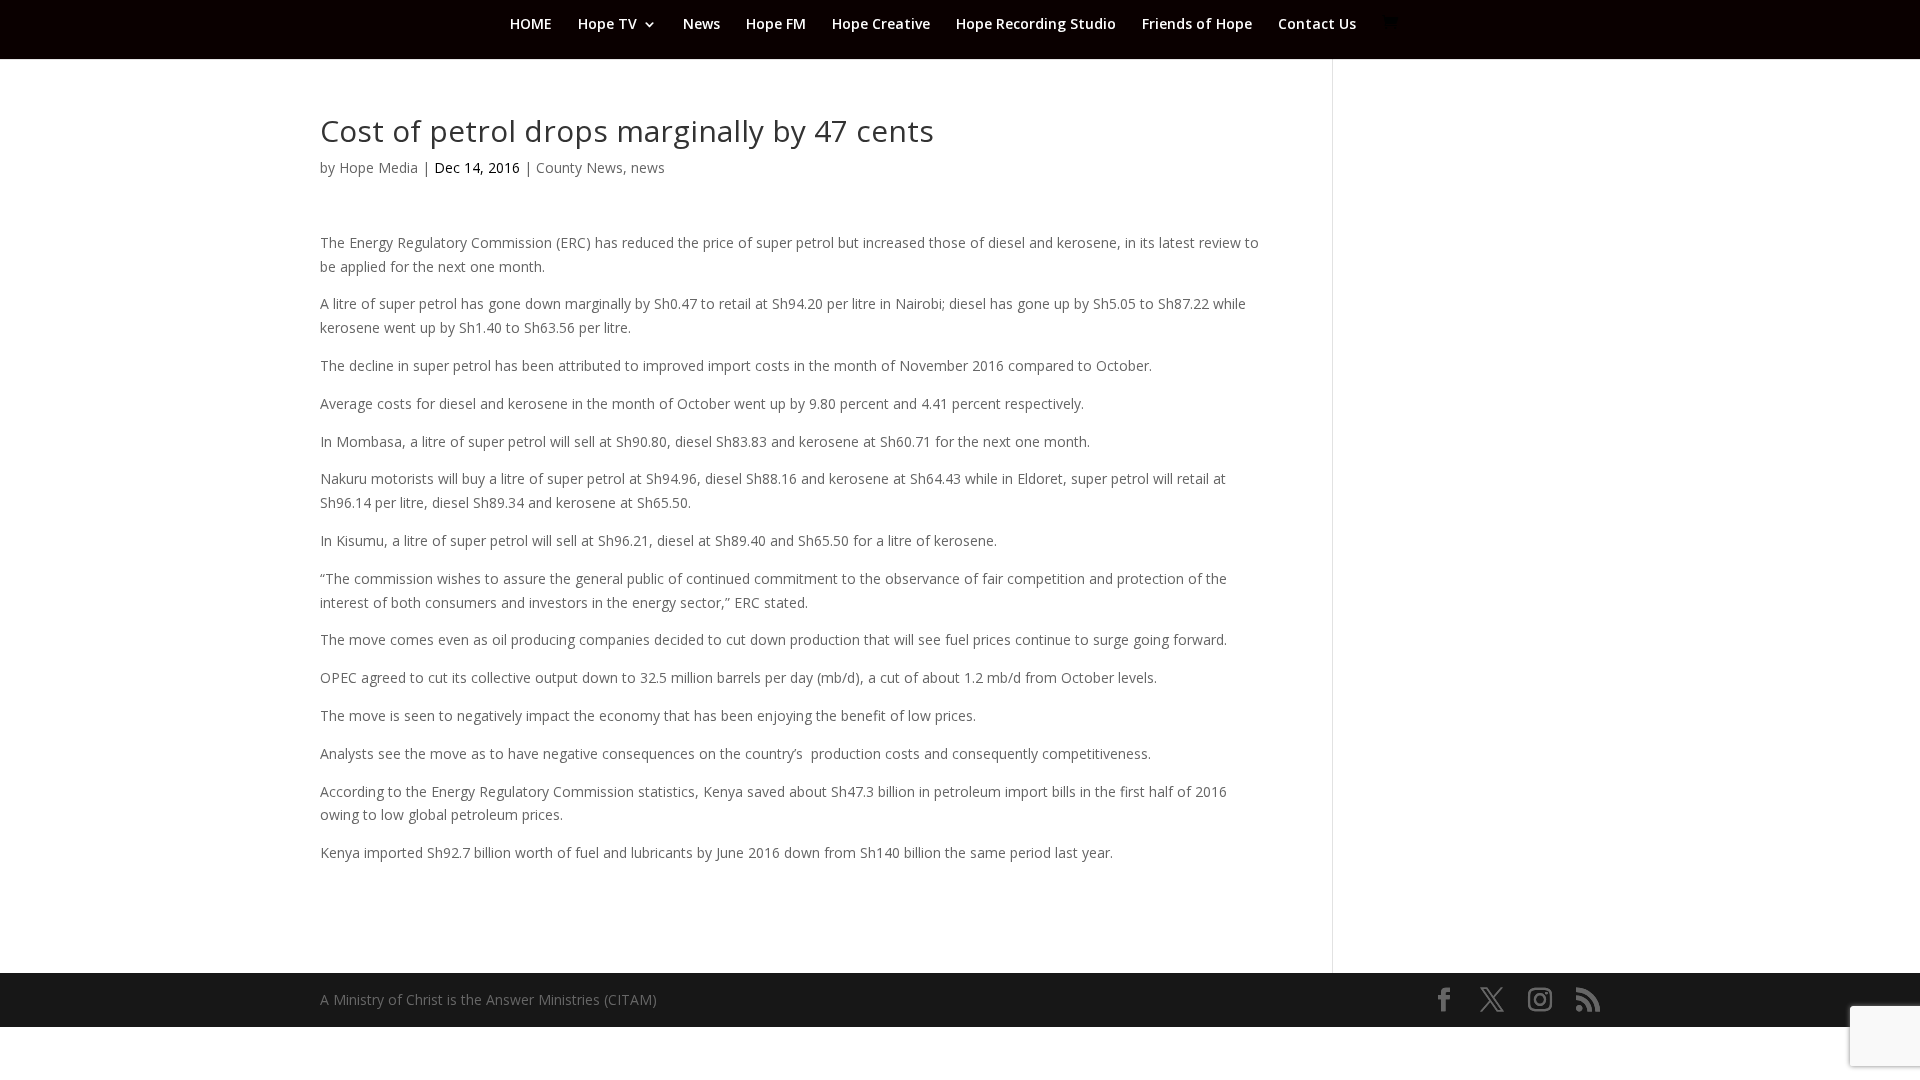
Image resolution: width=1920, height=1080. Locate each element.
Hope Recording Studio (1036, 25)
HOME (531, 25)
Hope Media (378, 167)
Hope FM (776, 25)
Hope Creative (881, 25)
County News (579, 167)
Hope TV (607, 25)
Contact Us (1317, 25)
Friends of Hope (1197, 25)
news (648, 167)
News (701, 25)
